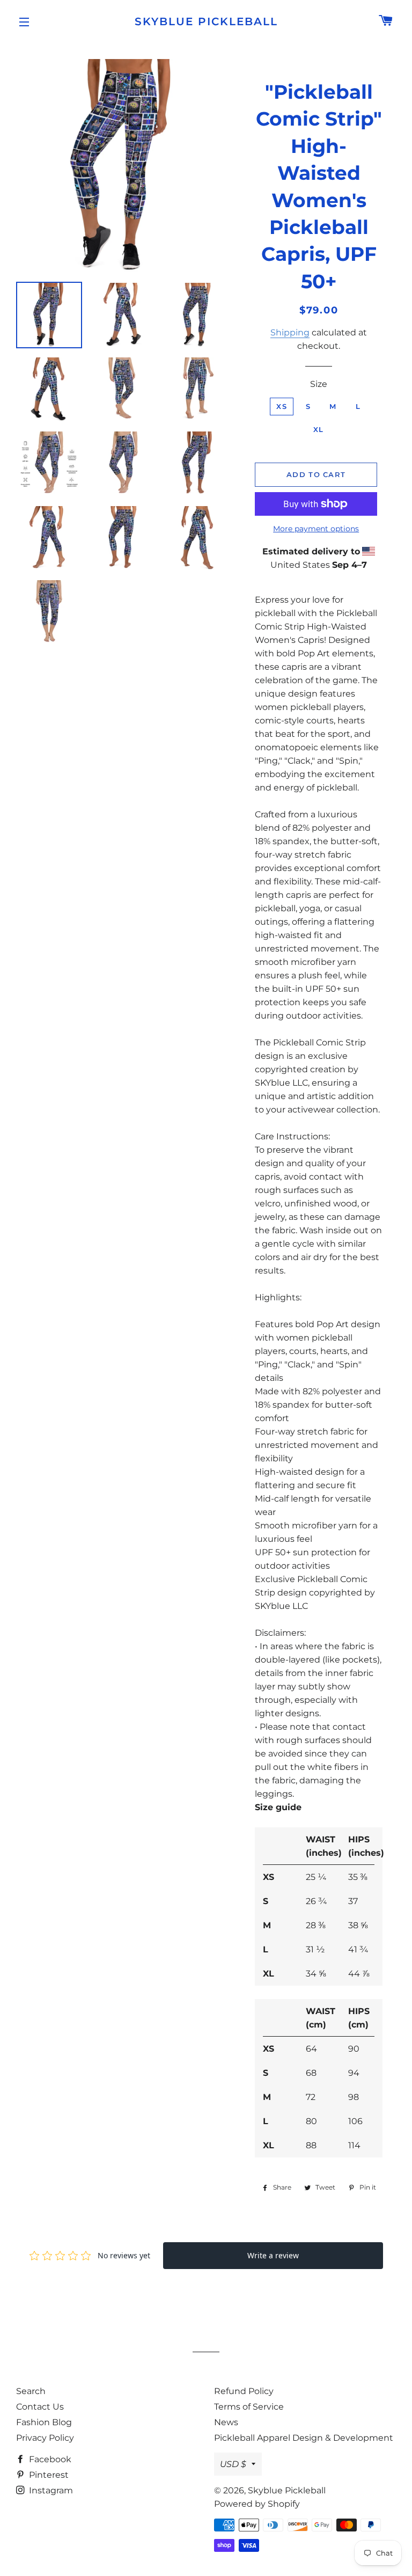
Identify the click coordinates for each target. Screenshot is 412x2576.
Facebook (49, 2459)
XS (282, 406)
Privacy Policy (45, 2438)
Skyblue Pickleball (206, 21)
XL (319, 429)
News (226, 2422)
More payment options (316, 529)
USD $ (233, 2464)
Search (31, 2391)
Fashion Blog (44, 2422)
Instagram (50, 2490)
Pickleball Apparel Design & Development (304, 2438)
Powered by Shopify (257, 2504)
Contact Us (40, 2407)
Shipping (290, 332)
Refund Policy (244, 2391)
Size (319, 384)
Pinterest (48, 2475)
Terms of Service (249, 2407)
